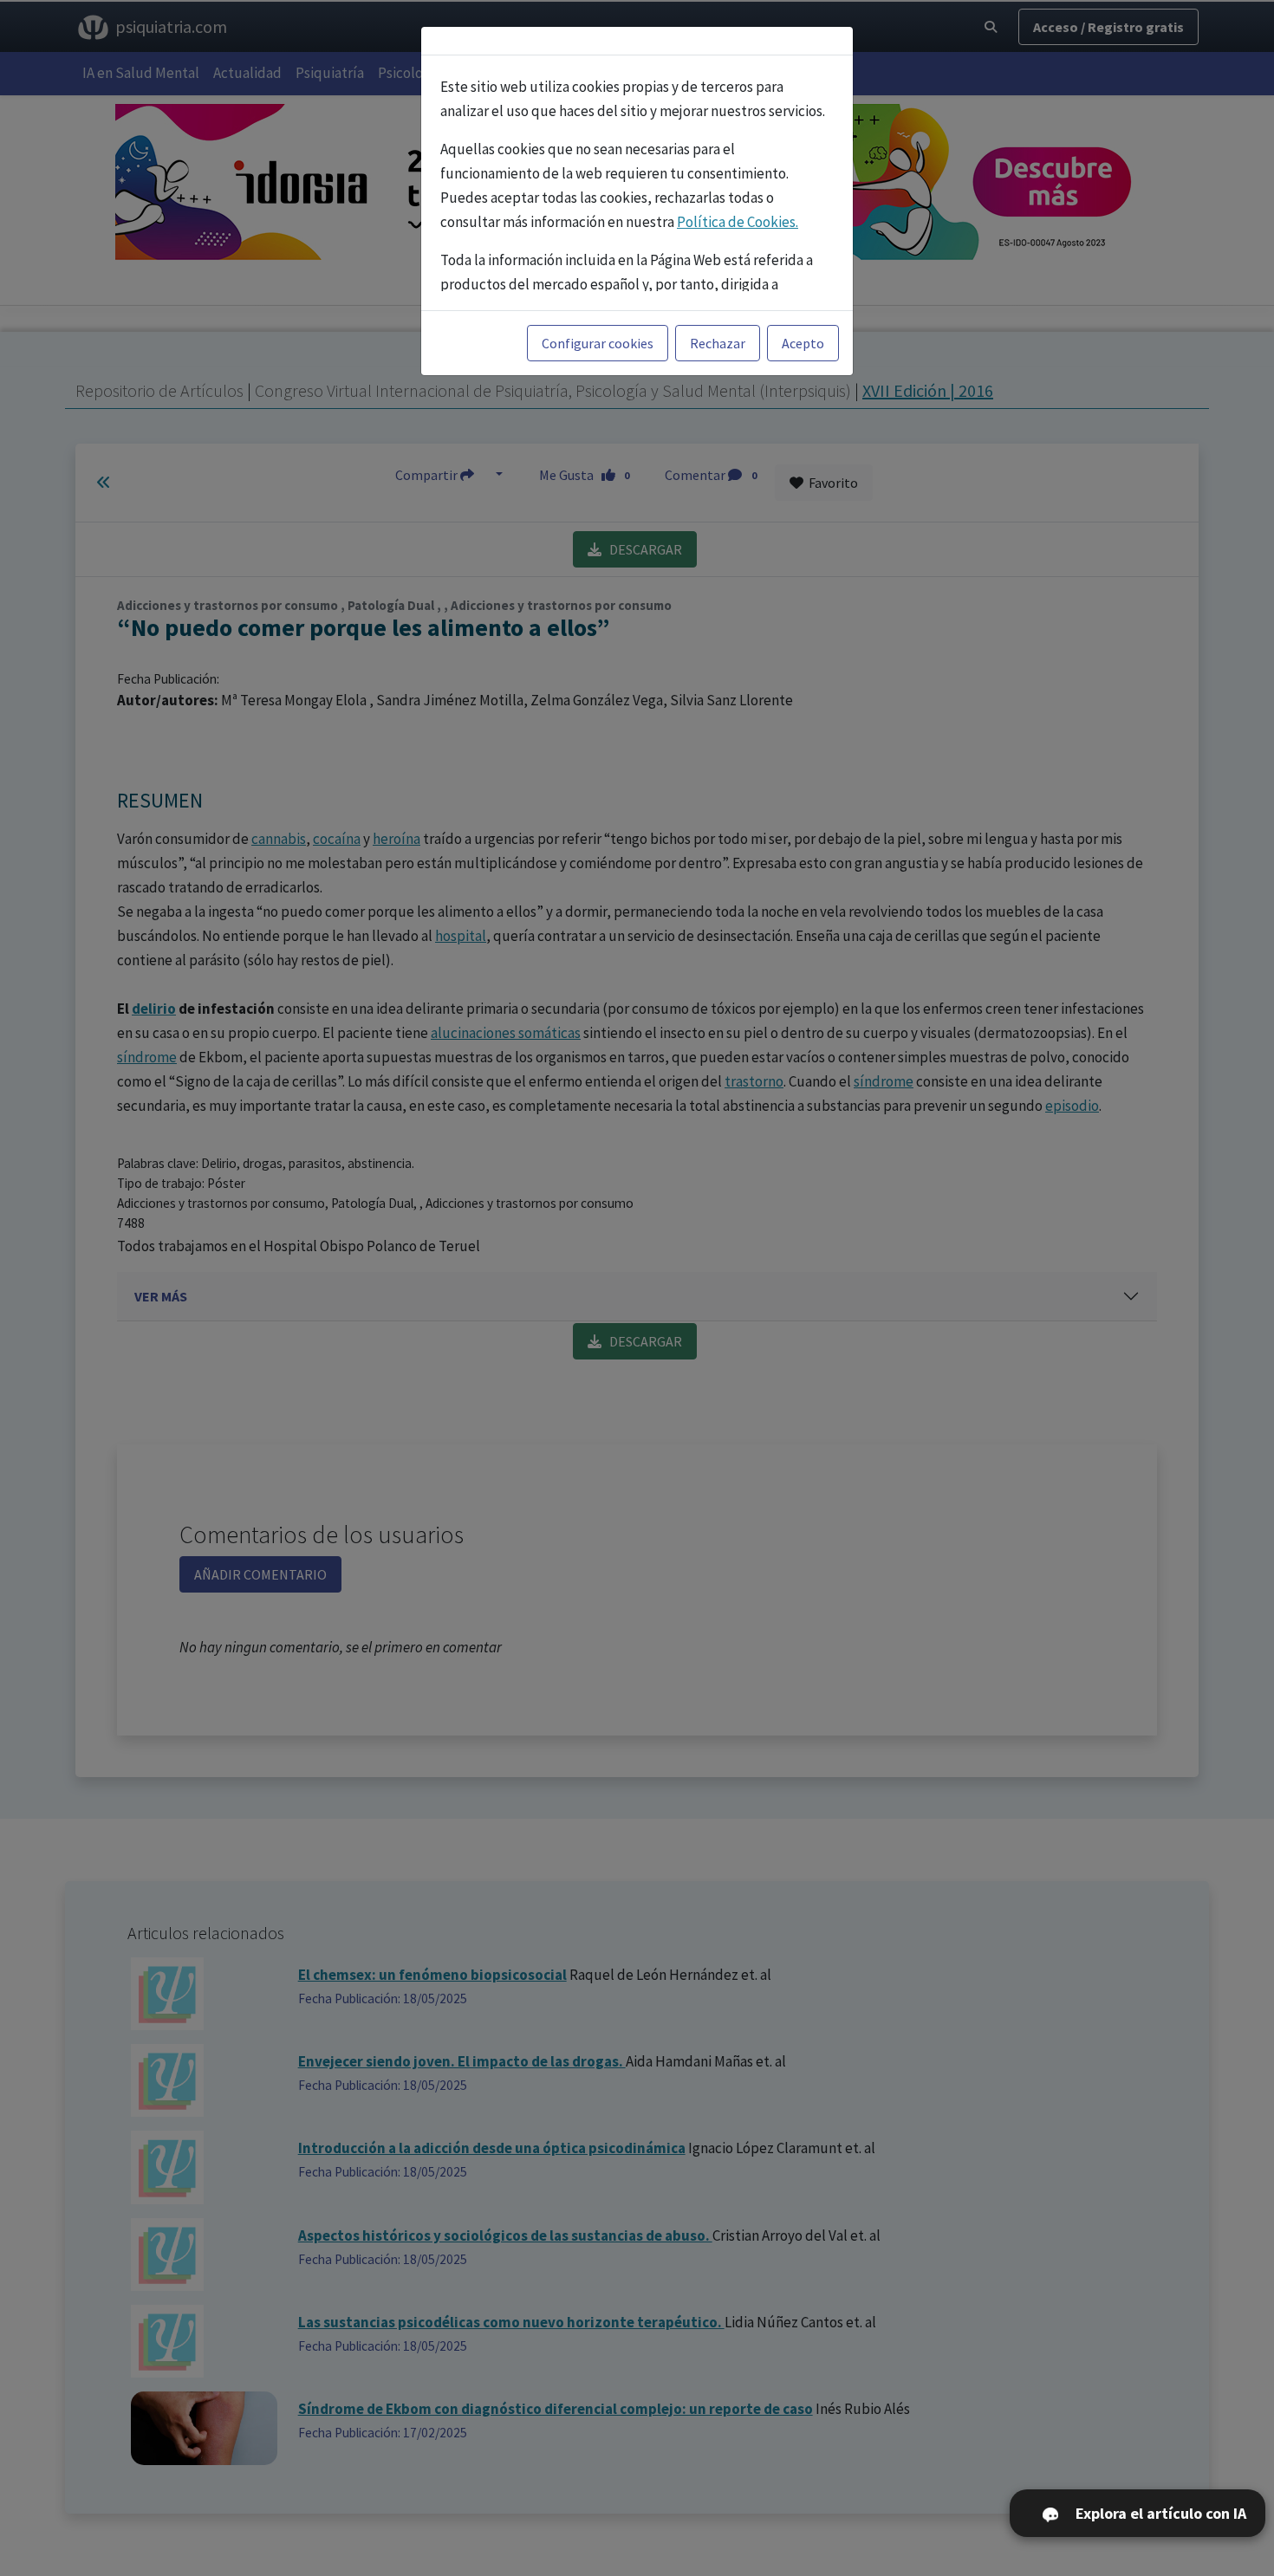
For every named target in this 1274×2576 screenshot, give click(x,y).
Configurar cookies (598, 343)
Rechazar (718, 343)
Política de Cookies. (738, 222)
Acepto (803, 343)
